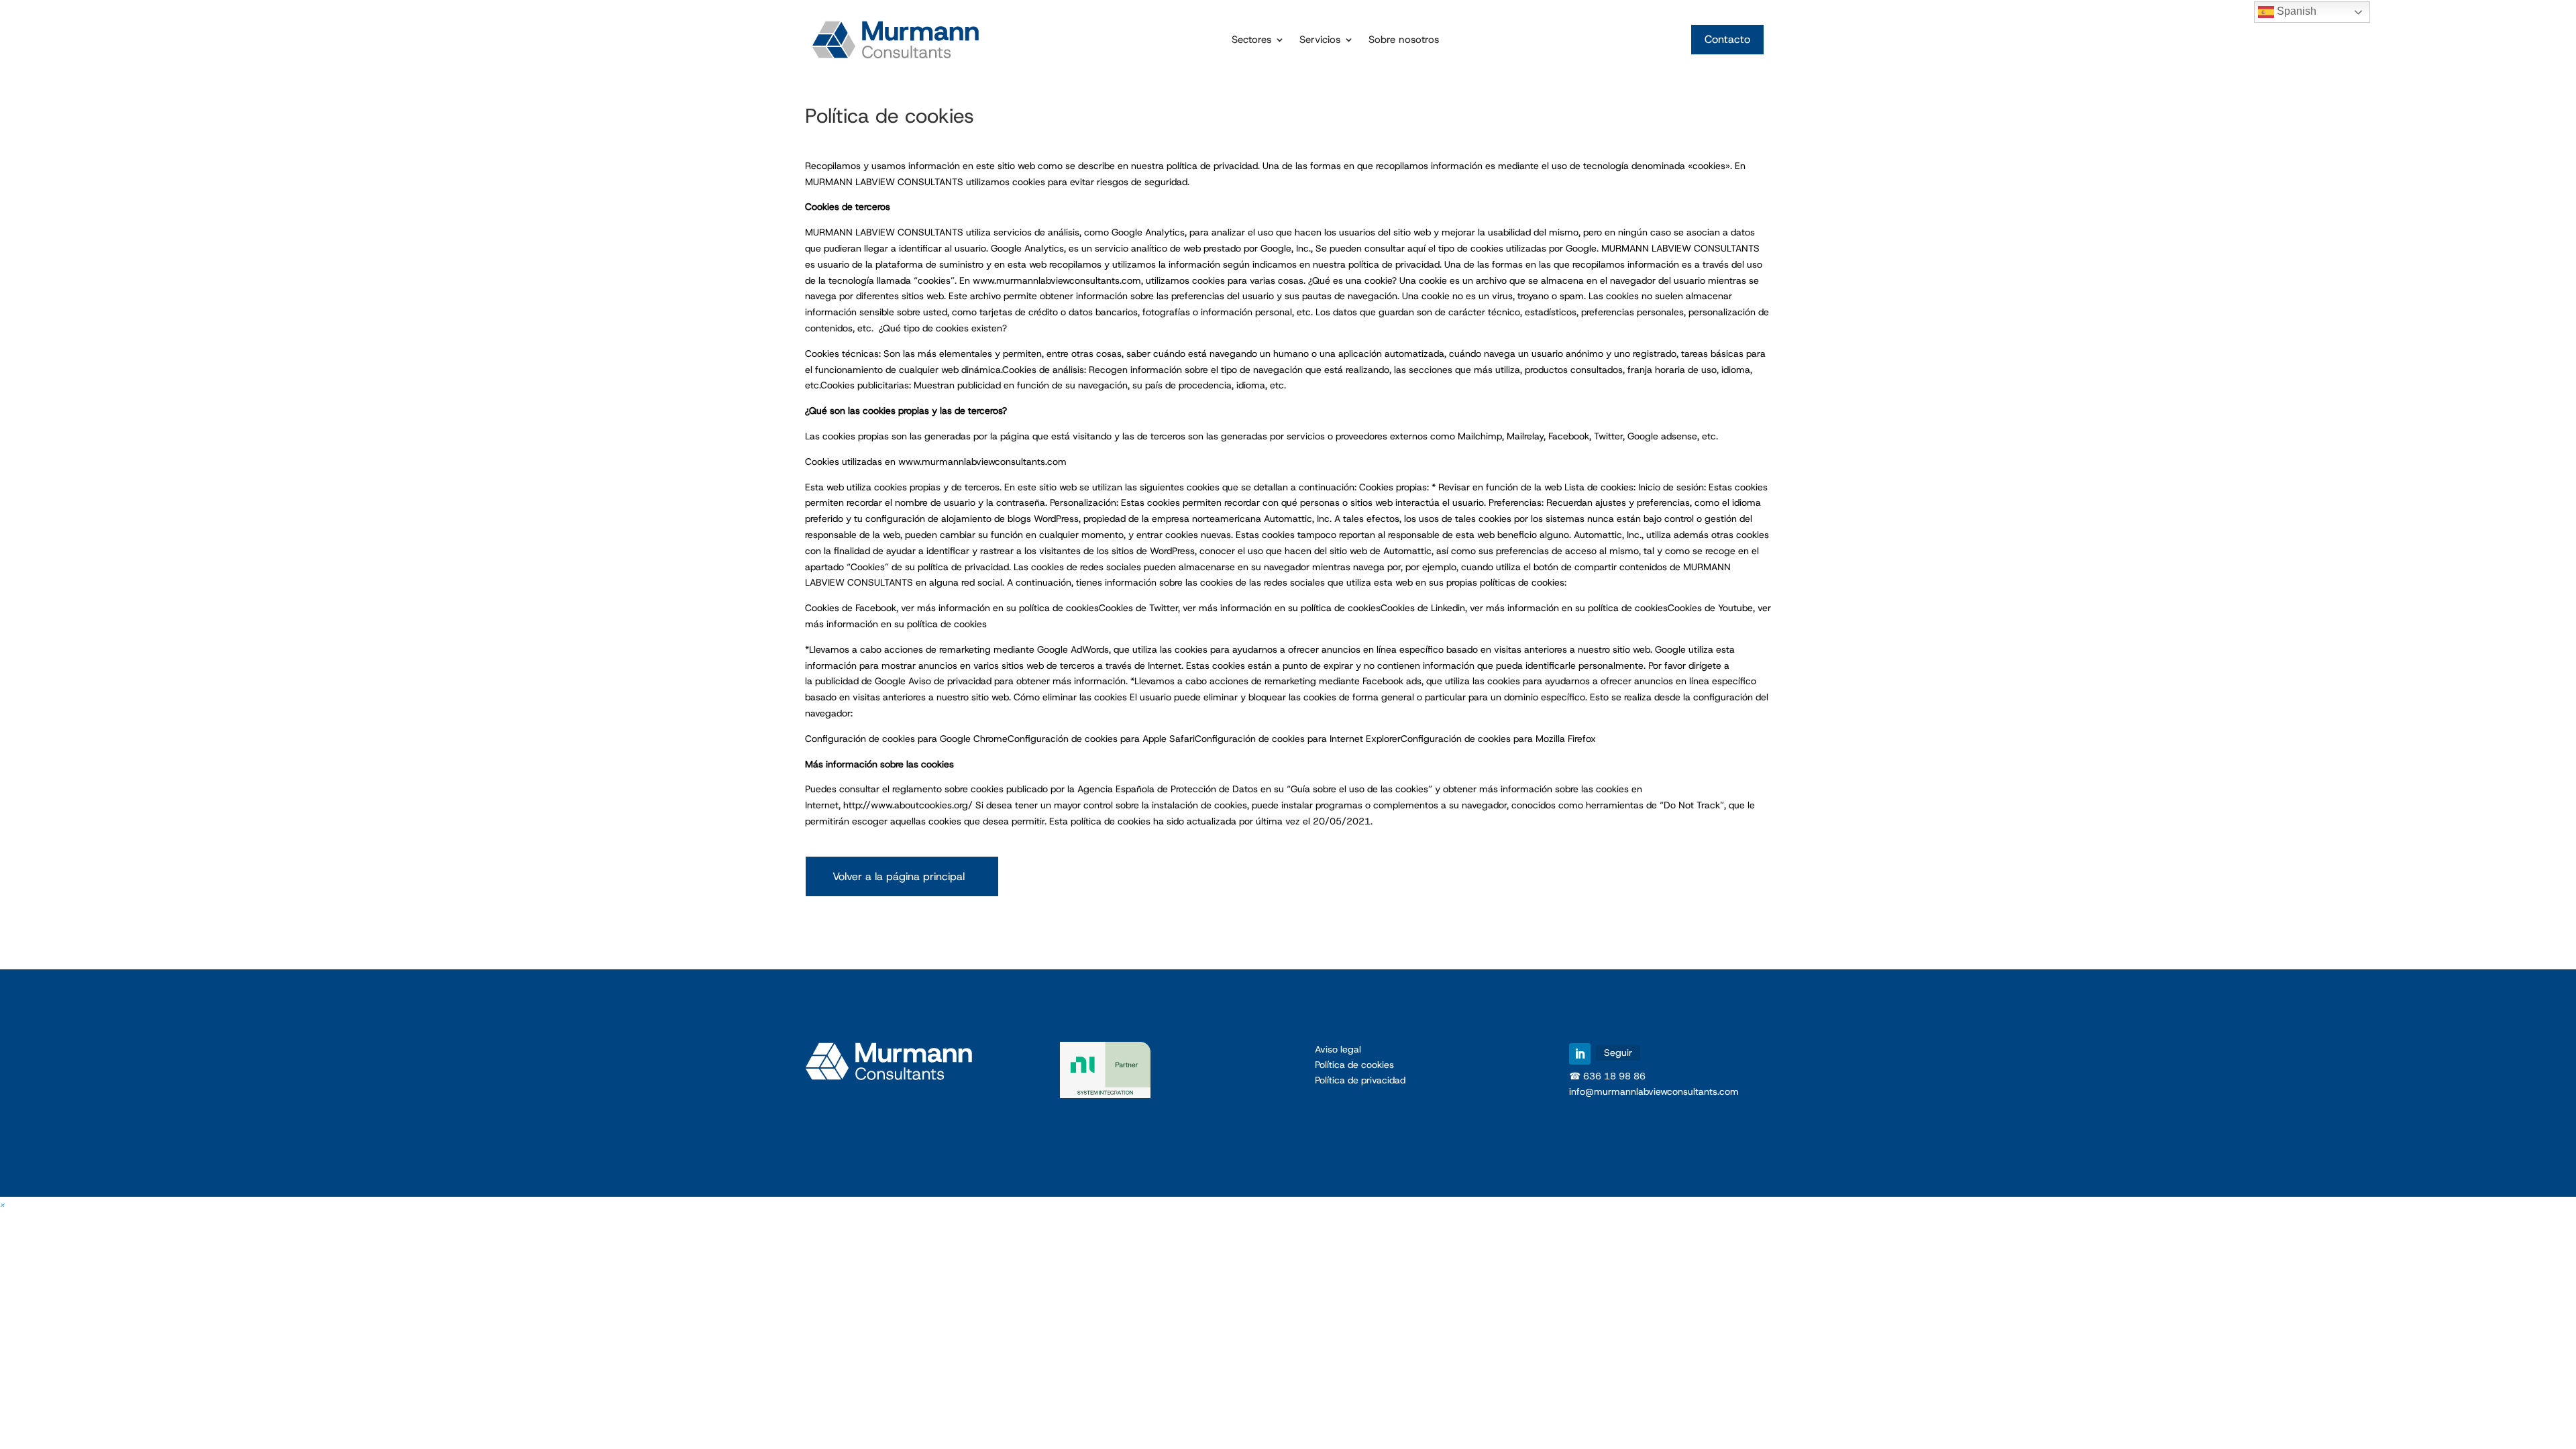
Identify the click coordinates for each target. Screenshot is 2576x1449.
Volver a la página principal (899, 876)
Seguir (1618, 1053)
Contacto (1727, 39)
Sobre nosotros (1404, 41)
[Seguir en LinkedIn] (1580, 1054)
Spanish (2295, 11)
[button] (3, 1204)
